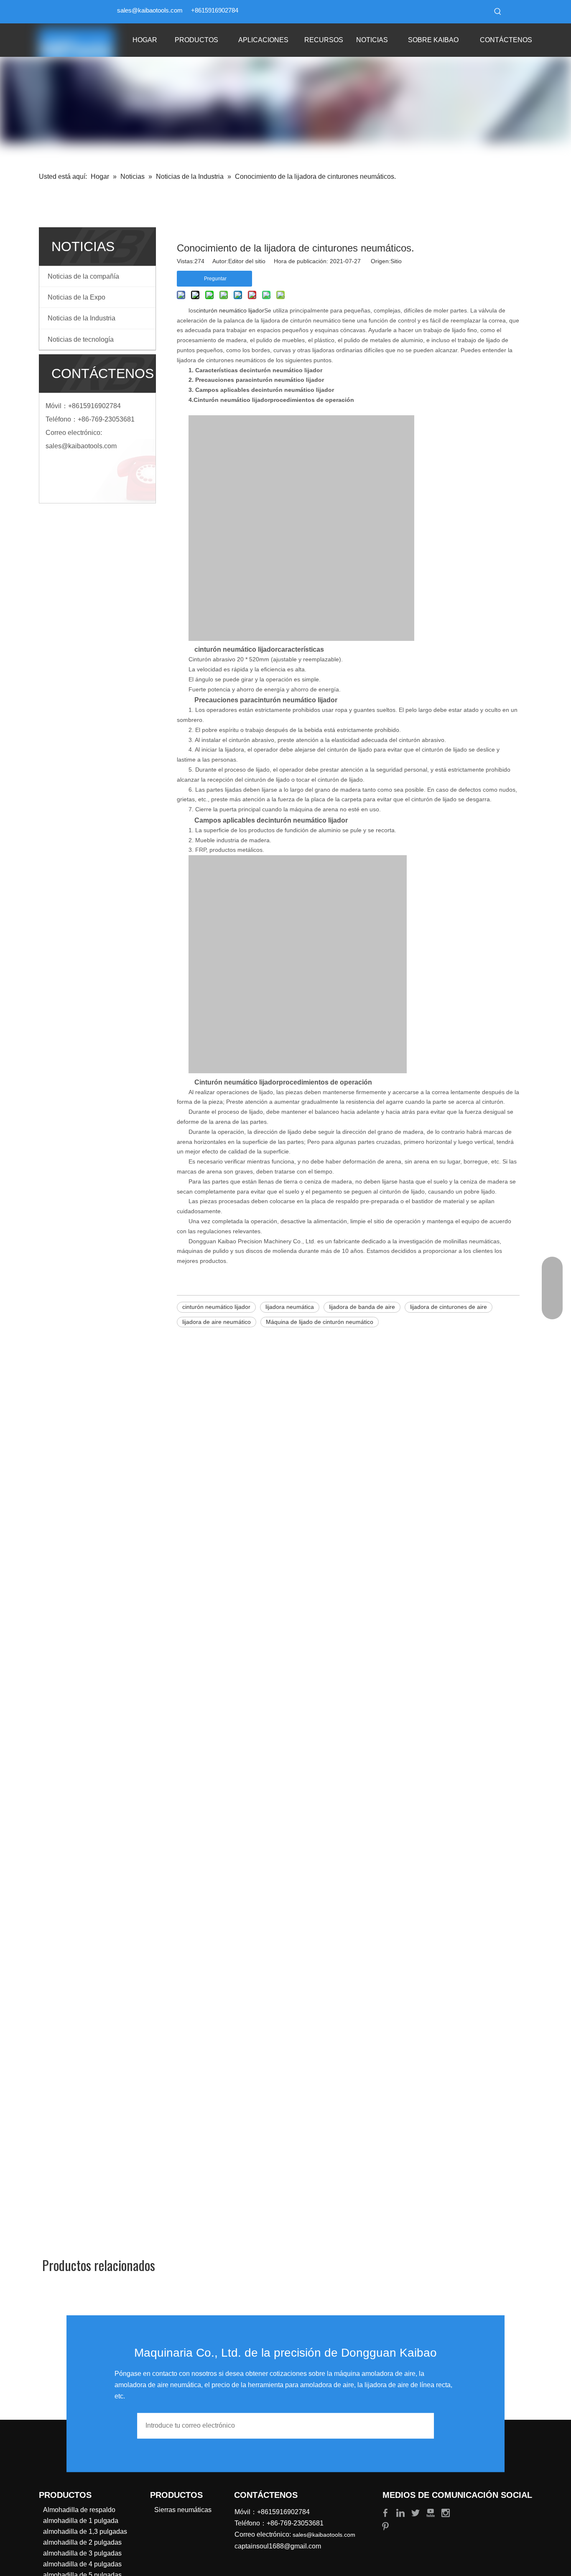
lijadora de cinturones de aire (449, 1307)
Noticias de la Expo (76, 297)
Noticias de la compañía (83, 276)
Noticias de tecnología (81, 339)
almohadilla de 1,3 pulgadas (85, 2532)
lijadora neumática (290, 1307)
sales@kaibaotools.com (150, 10)
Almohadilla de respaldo (79, 2510)
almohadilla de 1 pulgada (81, 2521)
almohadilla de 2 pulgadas (82, 2542)
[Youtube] (431, 2512)
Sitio (396, 261)
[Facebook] (386, 2512)
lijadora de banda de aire (362, 1307)
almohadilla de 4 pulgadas (82, 2564)
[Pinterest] (385, 2526)
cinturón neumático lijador (230, 310)
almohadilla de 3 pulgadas (82, 2553)
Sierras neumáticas (183, 2510)
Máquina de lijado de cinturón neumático (320, 1322)
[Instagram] (446, 2512)
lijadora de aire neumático (217, 1322)
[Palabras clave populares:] (498, 12)
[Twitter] (416, 2512)
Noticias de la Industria (82, 318)
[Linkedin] (401, 2512)
